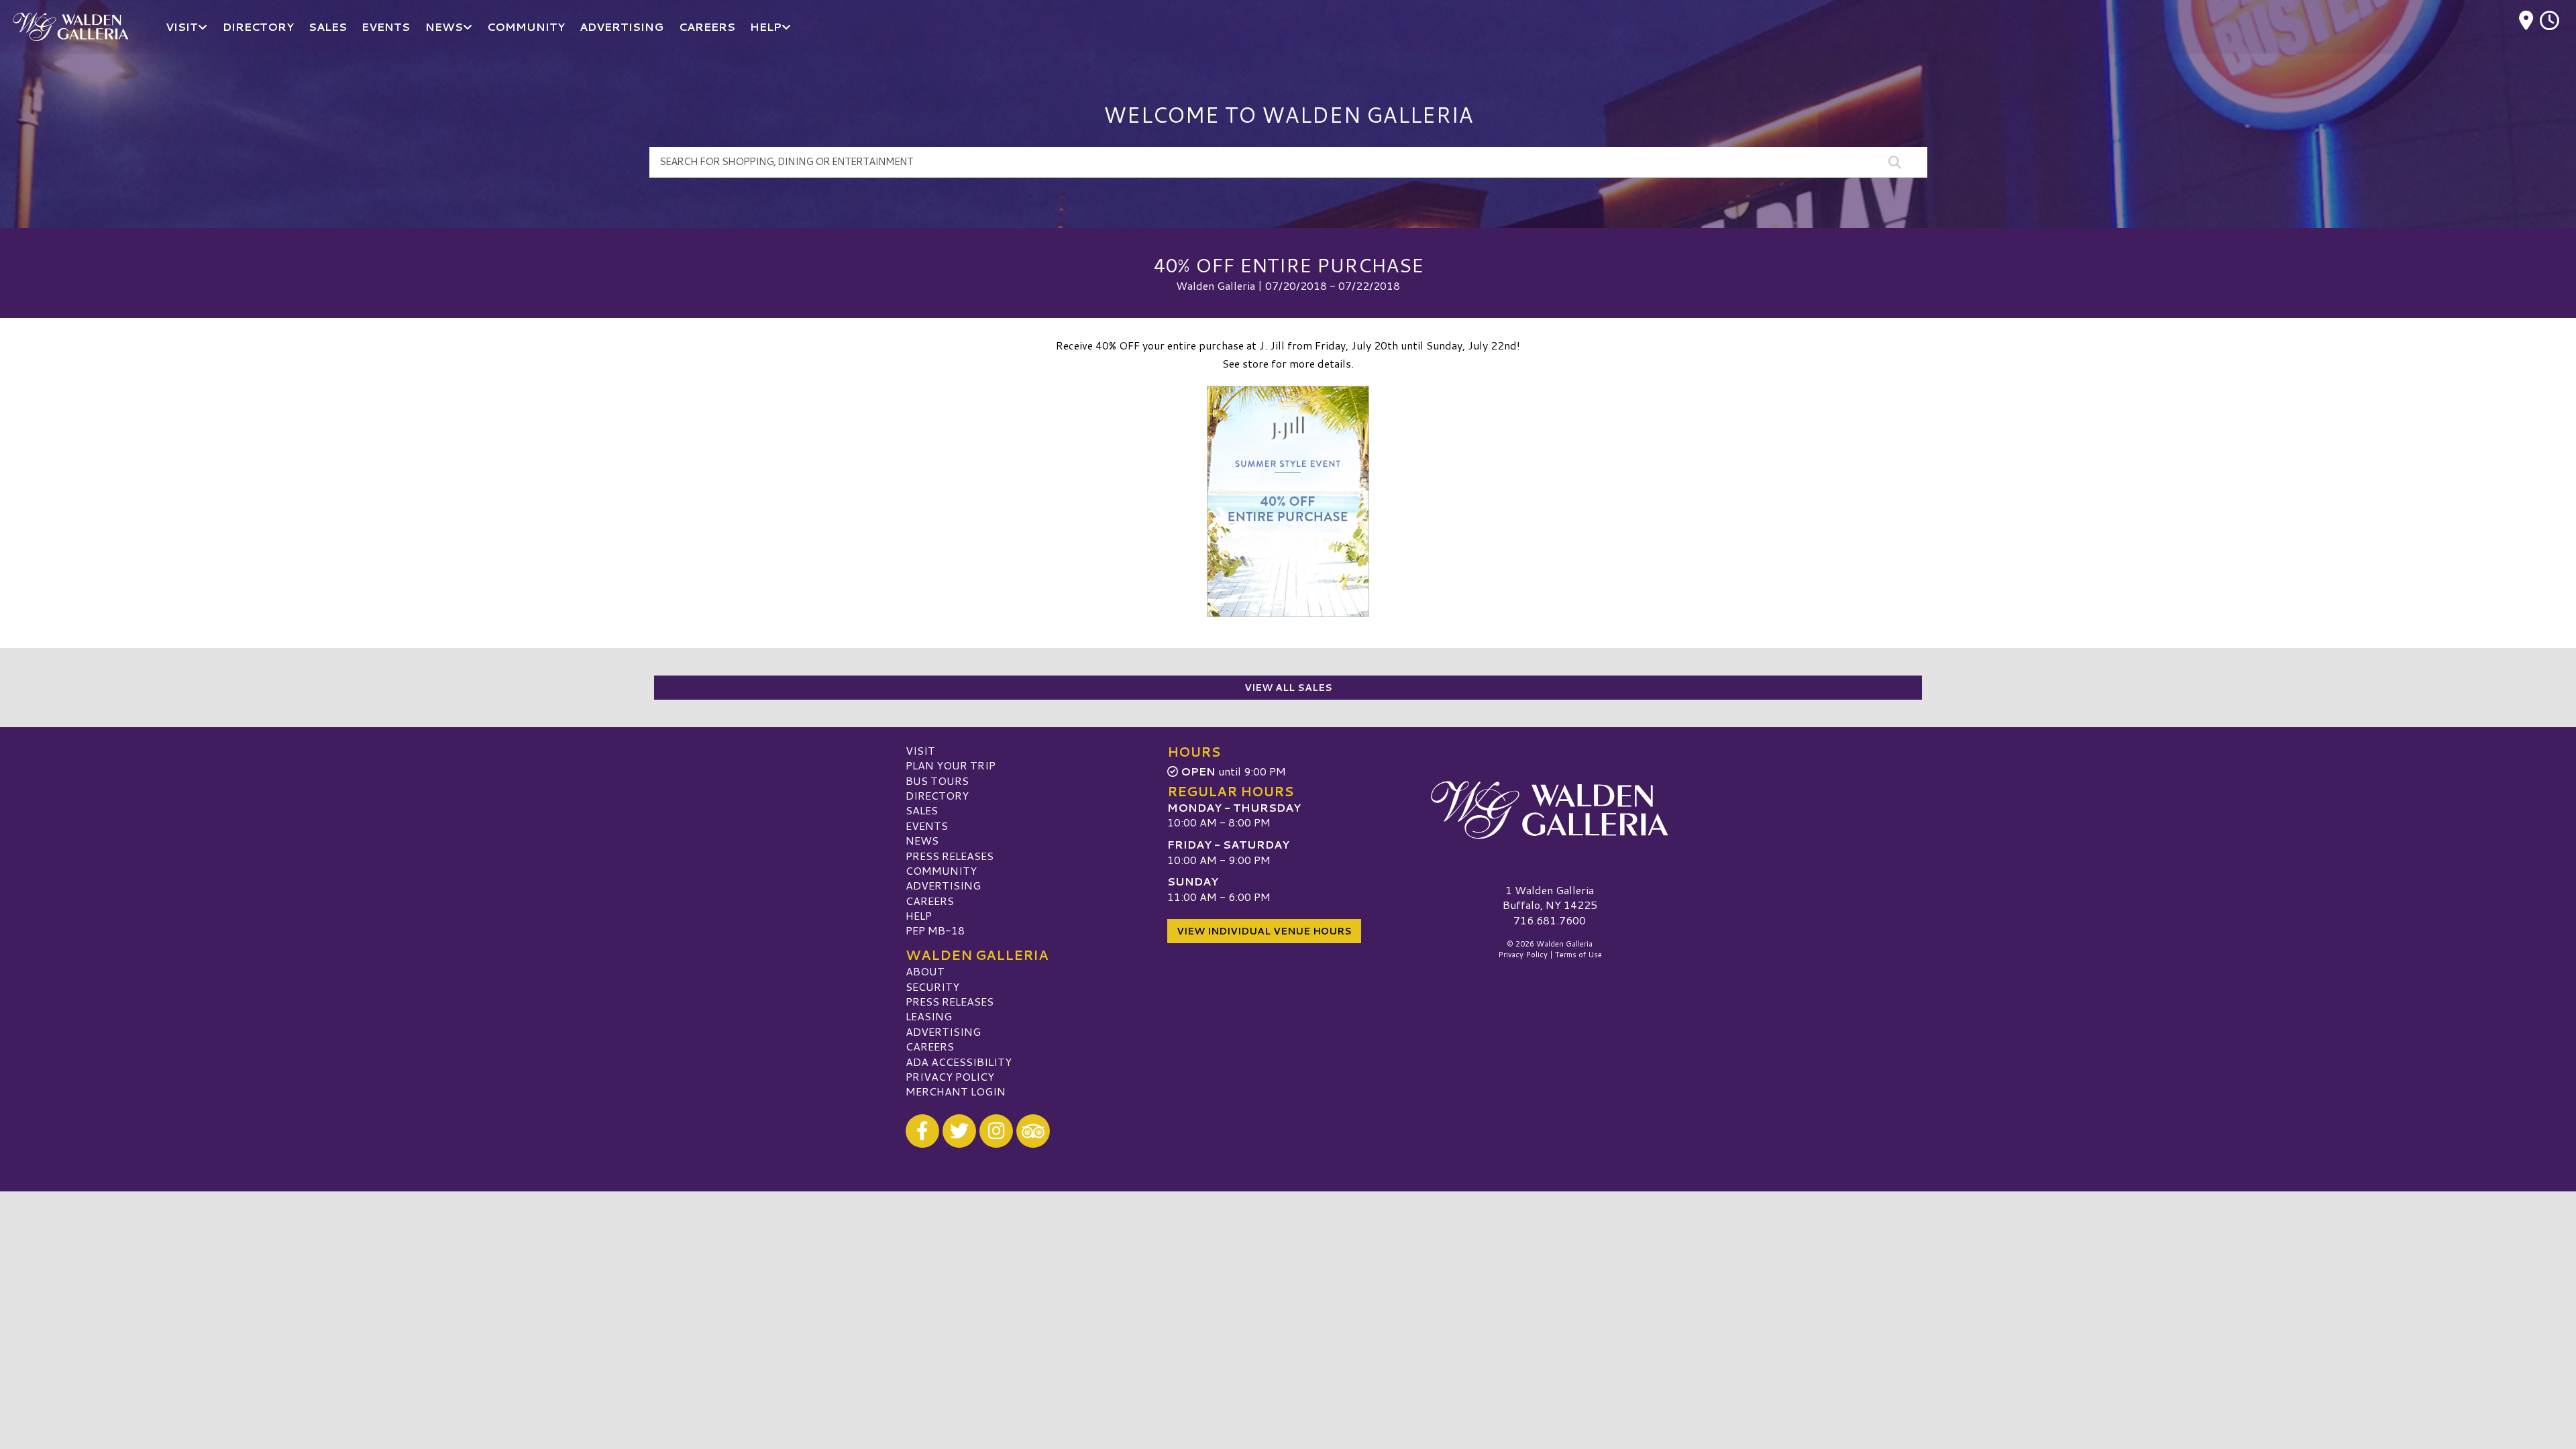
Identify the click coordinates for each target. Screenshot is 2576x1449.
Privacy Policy (950, 1076)
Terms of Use (1578, 955)
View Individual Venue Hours (1264, 931)
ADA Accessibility (959, 1062)
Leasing (929, 1016)
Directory (937, 795)
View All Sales (1288, 688)
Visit (920, 750)
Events (927, 825)
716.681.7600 (1550, 920)
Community (941, 870)
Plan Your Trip (951, 765)
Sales (922, 810)
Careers (930, 901)
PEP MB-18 (935, 930)
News (922, 840)
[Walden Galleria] (1550, 810)
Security (932, 986)
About (925, 971)
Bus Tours (937, 781)
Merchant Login (956, 1091)
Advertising (943, 885)
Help (919, 915)
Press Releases (950, 856)
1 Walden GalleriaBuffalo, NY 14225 (1550, 897)
